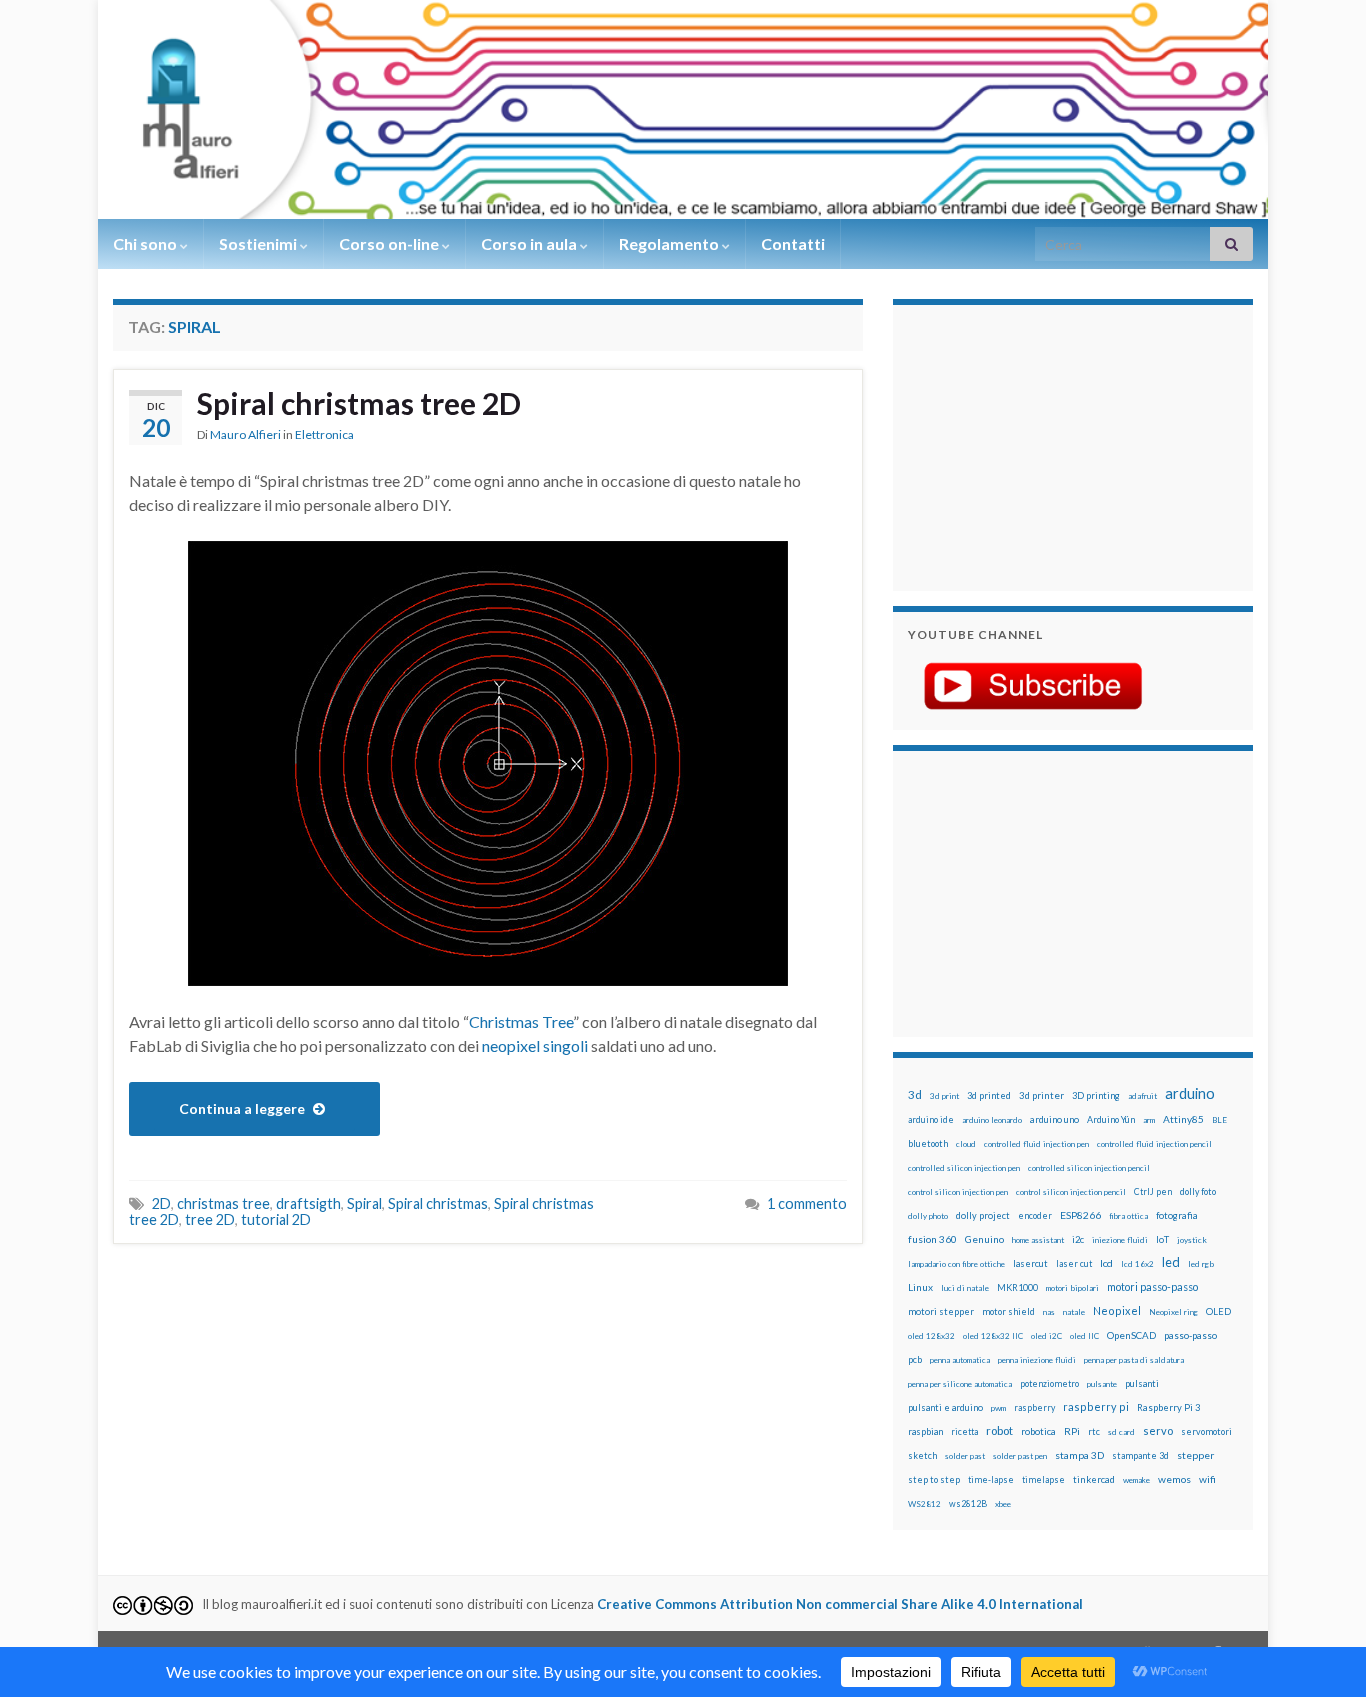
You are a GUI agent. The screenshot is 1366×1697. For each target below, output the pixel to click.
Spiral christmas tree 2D (359, 403)
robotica (1038, 1431)
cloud (966, 1144)
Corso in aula (530, 243)
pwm (998, 1408)
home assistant (1038, 1240)
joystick (1192, 1240)
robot (999, 1430)
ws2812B (968, 1503)
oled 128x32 (931, 1336)
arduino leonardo (992, 1120)
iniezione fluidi (1120, 1240)
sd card (1121, 1432)
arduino (1190, 1093)
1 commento (807, 1203)
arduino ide (931, 1120)
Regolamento (670, 243)
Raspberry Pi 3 (1168, 1407)
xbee (1003, 1504)
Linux (920, 1287)
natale (1074, 1312)
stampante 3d (1140, 1455)
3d (915, 1094)
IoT (1162, 1239)
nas (1049, 1312)
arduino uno (1054, 1119)
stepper (1195, 1455)
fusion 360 (932, 1239)
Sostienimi (259, 243)
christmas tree (223, 1203)
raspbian (925, 1431)
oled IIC (1084, 1336)
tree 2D (210, 1219)
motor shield (1008, 1311)
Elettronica (324, 434)
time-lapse (991, 1480)
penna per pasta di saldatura (1134, 1360)
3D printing (1096, 1095)
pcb (915, 1359)
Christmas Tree (521, 1021)
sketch (922, 1455)
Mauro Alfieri (245, 434)
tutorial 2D (276, 1219)
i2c (1078, 1239)
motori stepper (941, 1311)
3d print (944, 1096)
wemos (1174, 1479)
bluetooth (928, 1143)
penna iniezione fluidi (1037, 1360)
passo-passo (1190, 1335)
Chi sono (146, 243)
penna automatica (960, 1360)
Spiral (364, 1203)
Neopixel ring (1173, 1312)
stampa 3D (1079, 1455)
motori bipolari (1072, 1288)
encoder (1035, 1215)
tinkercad (1094, 1479)
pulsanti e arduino (945, 1407)
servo (1158, 1430)
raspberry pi (1096, 1406)
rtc (1094, 1431)
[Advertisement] (1033, 445)
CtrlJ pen (1153, 1192)
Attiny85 (1183, 1119)
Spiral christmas (438, 1203)
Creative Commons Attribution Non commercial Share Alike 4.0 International (840, 1604)
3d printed (989, 1095)
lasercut (1030, 1263)
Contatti (793, 243)
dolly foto (1198, 1191)
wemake (1136, 1480)
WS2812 (924, 1504)
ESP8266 (1080, 1215)
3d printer (1041, 1095)
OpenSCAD (1131, 1335)
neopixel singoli (535, 1045)
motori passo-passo (1152, 1286)
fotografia (1177, 1215)
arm (1149, 1120)
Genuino (984, 1239)
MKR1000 (1017, 1287)
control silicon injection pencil (1071, 1192)
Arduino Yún (1111, 1119)
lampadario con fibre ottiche (956, 1264)
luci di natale (965, 1288)
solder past (965, 1456)
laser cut (1074, 1263)
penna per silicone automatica (960, 1384)
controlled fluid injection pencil (1154, 1144)
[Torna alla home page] (683, 109)
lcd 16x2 (1137, 1264)
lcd (1106, 1263)
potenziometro (1049, 1383)
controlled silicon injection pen (964, 1168)
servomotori (1206, 1431)
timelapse (1043, 1480)
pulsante (1102, 1384)
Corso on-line (390, 243)
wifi (1207, 1479)
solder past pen (1020, 1456)
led (1171, 1262)
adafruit (1142, 1096)
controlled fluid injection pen (1036, 1144)
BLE (1219, 1120)
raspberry (1034, 1407)
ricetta (964, 1432)
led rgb (1201, 1264)
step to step (934, 1479)
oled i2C (1046, 1336)
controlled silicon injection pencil (1089, 1168)
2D (161, 1203)
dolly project (983, 1215)
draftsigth (308, 1203)
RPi (1072, 1431)
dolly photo (928, 1216)
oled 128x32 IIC (993, 1336)
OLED (1218, 1311)
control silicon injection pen (958, 1192)
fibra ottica (1128, 1216)
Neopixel (1117, 1310)
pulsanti (1142, 1383)
